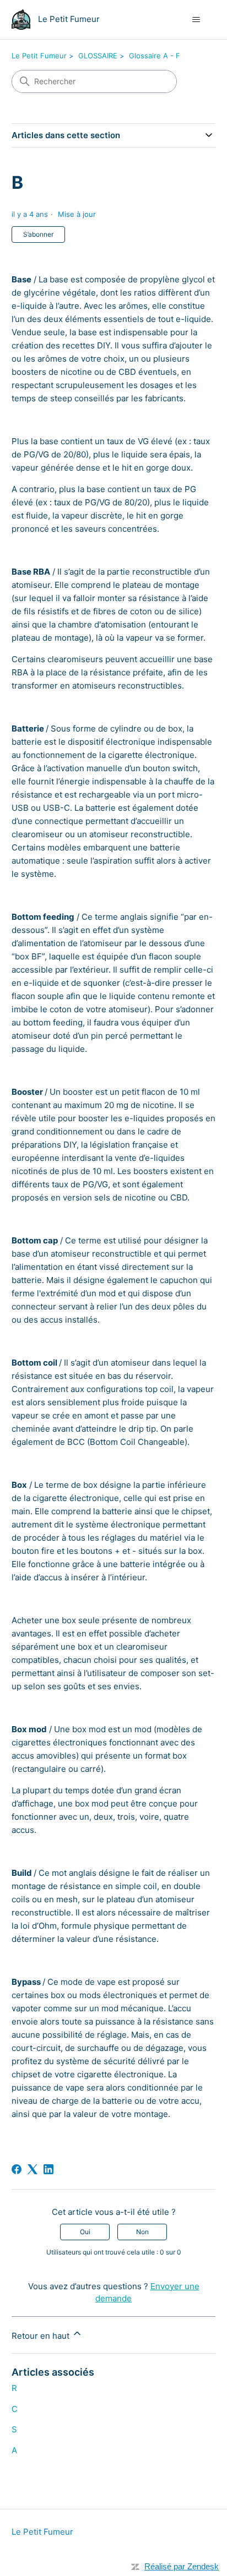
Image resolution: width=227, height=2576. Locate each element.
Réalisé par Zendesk (182, 2566)
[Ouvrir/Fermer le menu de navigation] (196, 20)
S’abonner (38, 234)
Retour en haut (42, 2336)
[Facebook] (17, 2169)
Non (142, 2232)
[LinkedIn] (48, 2169)
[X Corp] (33, 2169)
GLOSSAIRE (98, 56)
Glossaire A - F (155, 56)
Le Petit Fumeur (39, 56)
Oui (85, 2232)
